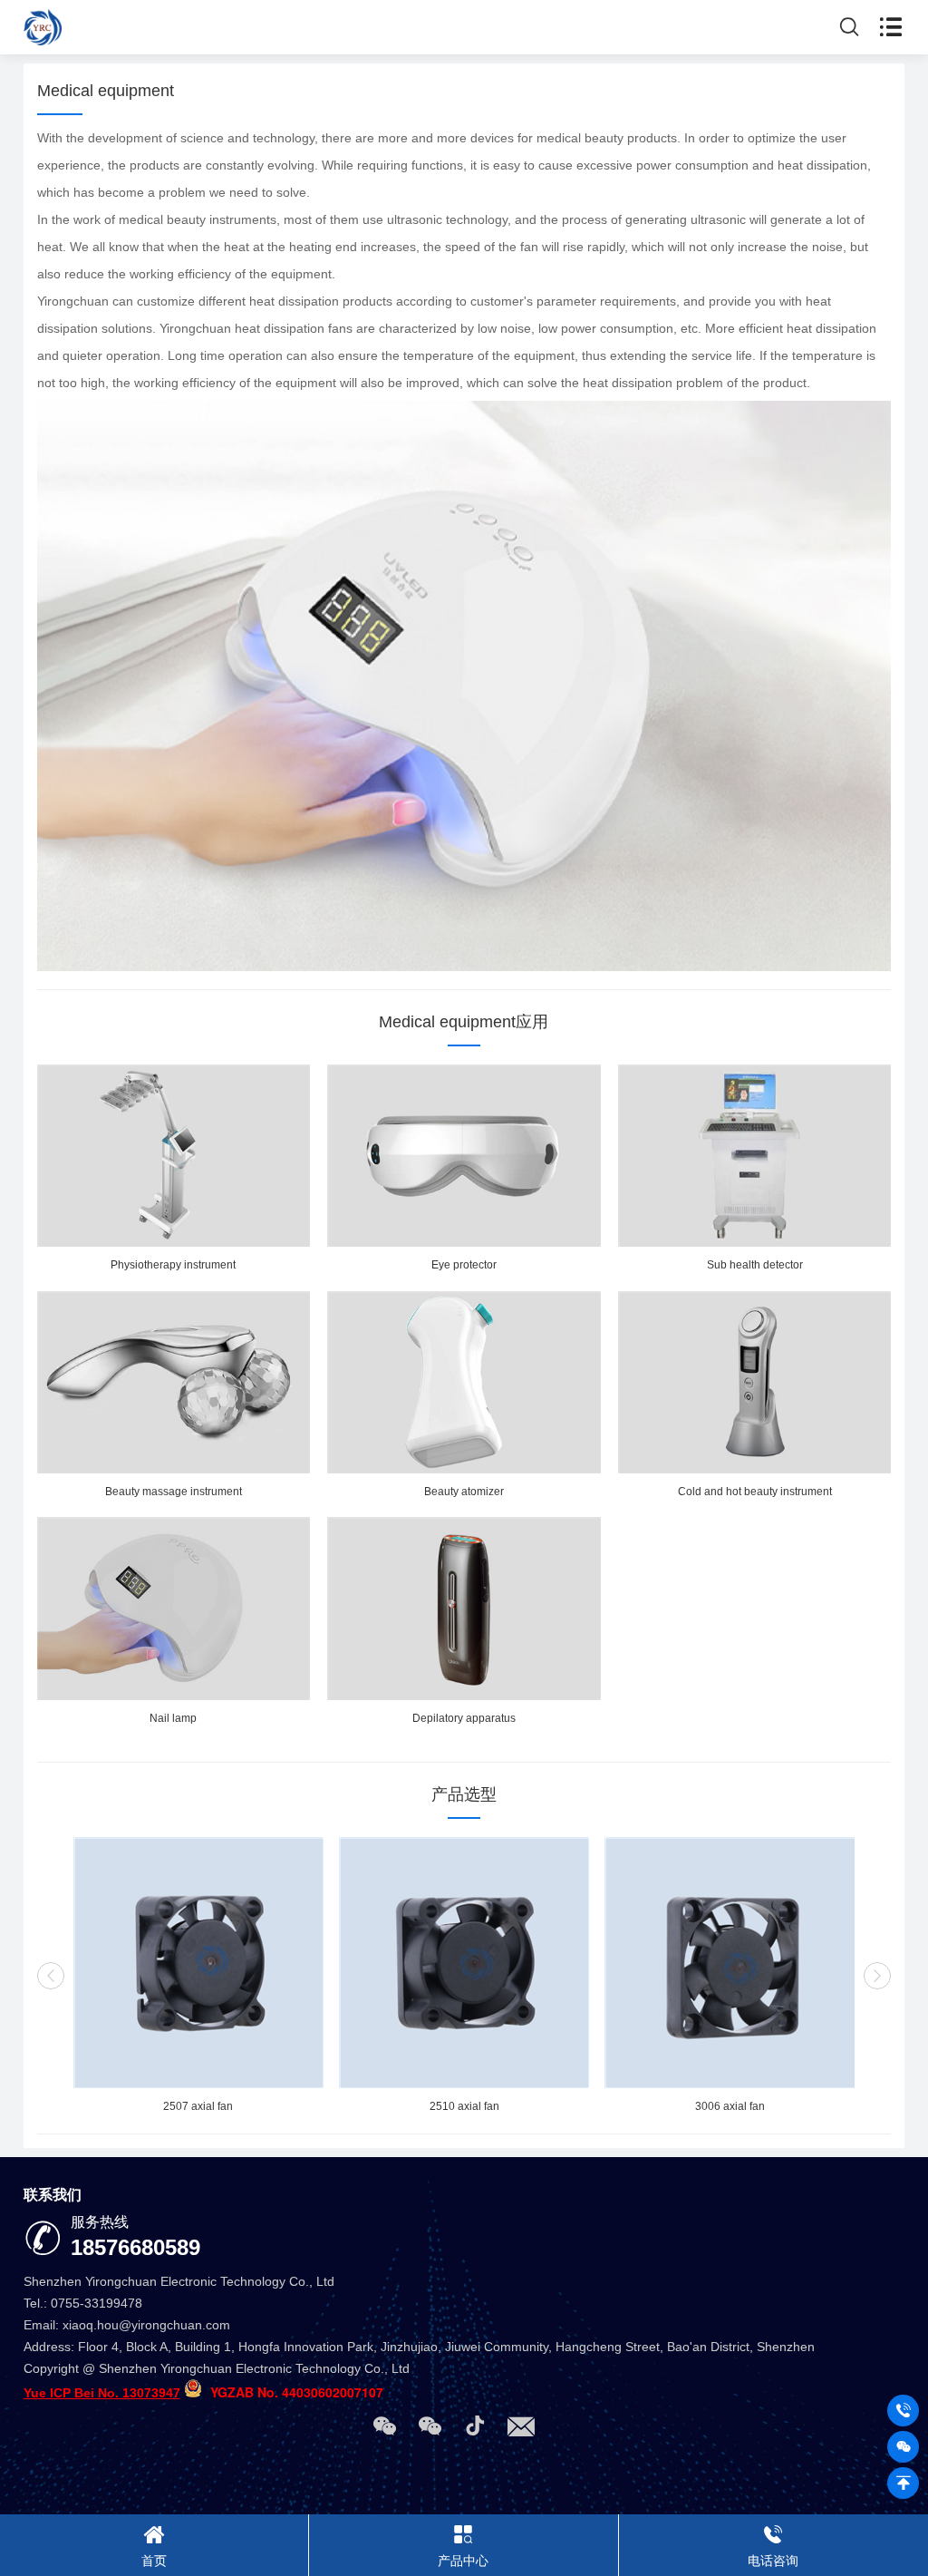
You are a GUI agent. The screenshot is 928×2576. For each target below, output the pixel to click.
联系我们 (53, 2195)
